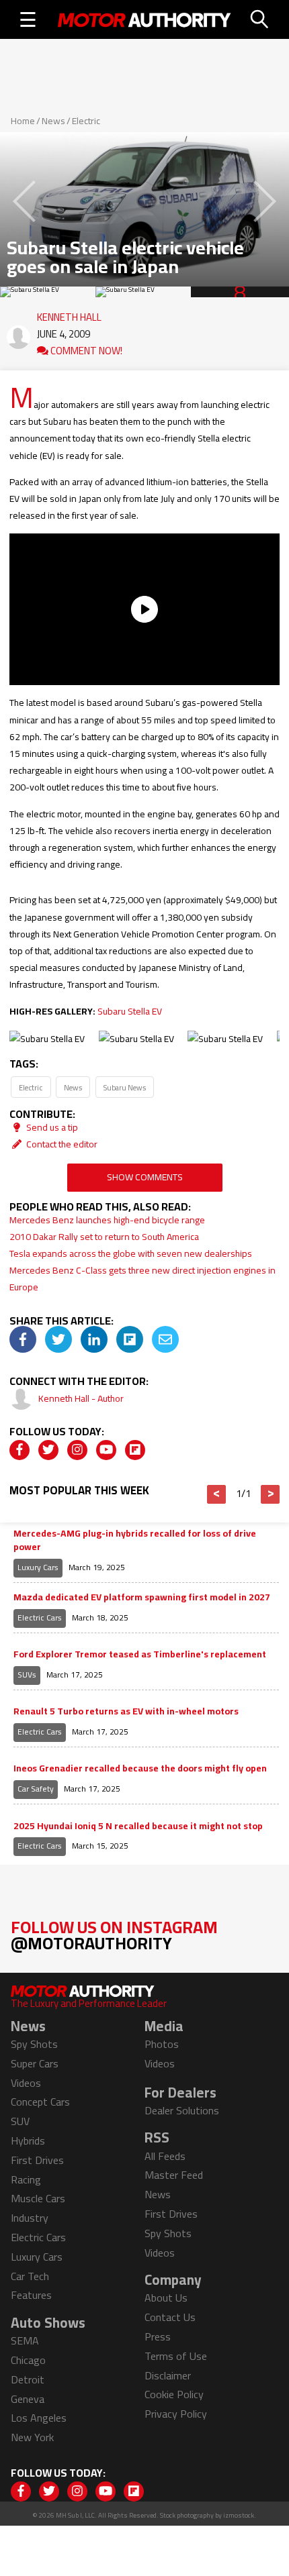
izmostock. (240, 2515)
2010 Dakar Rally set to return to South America (104, 1237)
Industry (30, 2218)
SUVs (27, 1675)
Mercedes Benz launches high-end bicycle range (107, 1220)
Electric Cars (40, 1617)
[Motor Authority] (144, 19)
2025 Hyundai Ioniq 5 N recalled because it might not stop (138, 1826)
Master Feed (174, 2175)
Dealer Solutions (182, 2110)
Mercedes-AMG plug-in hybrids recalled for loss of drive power (135, 1540)
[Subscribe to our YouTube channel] (106, 1450)
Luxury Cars (38, 1567)
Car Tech (30, 2276)
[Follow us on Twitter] (48, 1450)
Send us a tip (51, 1127)
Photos (162, 2044)
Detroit (28, 2379)
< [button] (217, 1494)
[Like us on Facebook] (19, 1450)
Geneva (28, 2399)
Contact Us (170, 2317)
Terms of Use (176, 2356)
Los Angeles (39, 2418)
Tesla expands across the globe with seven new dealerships (131, 1253)
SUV (20, 2121)
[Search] (260, 19)
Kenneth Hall (69, 314)
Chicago (28, 2360)
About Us (166, 2298)
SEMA (25, 2340)
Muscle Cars (38, 2198)
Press (158, 2336)
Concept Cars (40, 2102)
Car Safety (36, 1789)
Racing (26, 2179)
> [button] (271, 1494)
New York (32, 2437)
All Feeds (165, 2156)
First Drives (37, 2160)
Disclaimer (168, 2375)
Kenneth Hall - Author (81, 1398)
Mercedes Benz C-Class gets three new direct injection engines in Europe (142, 1279)
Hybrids (28, 2141)
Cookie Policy (174, 2394)
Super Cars (35, 2063)
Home (23, 121)
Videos (26, 2083)
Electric (86, 121)
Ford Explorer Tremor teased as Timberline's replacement (140, 1655)
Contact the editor (61, 1144)
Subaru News (125, 1087)
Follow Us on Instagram (114, 1935)
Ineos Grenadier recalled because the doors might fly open (140, 1769)
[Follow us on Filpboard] (135, 1450)
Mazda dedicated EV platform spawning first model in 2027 (142, 1598)
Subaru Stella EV (130, 1011)
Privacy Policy (176, 2414)
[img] (23, 1339)
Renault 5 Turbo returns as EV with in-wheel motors (126, 1712)
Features (31, 2295)
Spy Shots (34, 2044)
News (53, 121)
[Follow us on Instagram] (77, 1450)
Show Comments (145, 1177)
